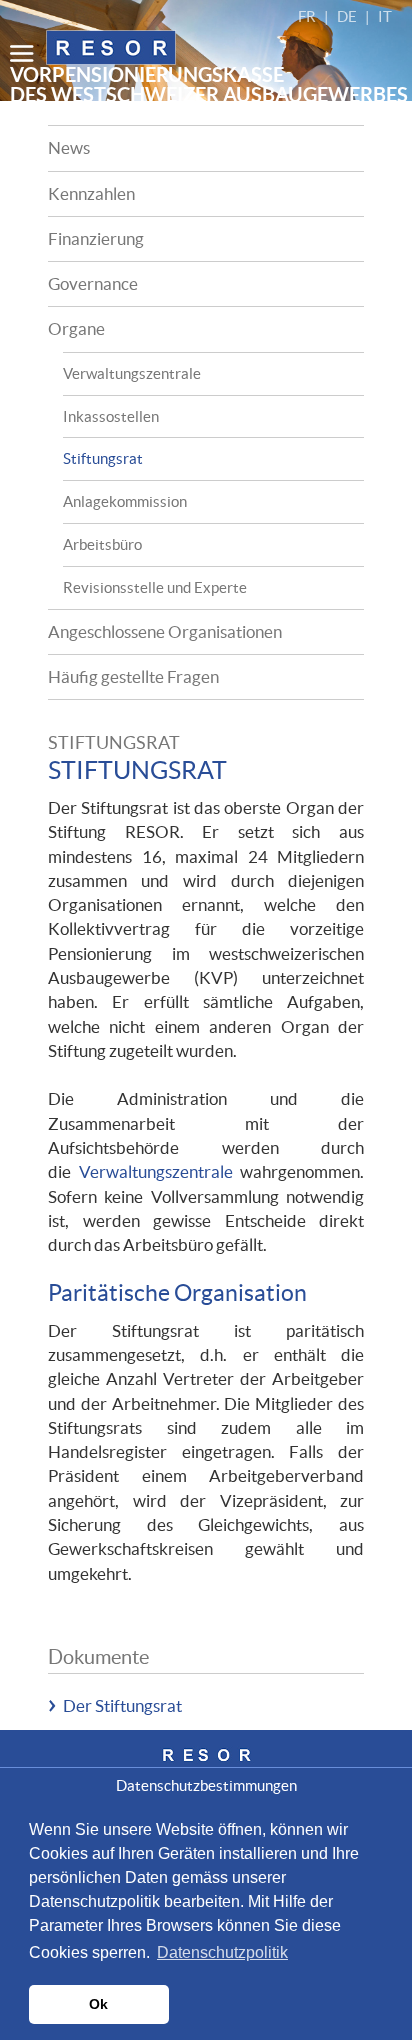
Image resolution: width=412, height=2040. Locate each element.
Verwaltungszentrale (132, 373)
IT (385, 16)
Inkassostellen (111, 416)
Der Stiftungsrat (122, 1705)
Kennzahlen (91, 193)
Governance (93, 283)
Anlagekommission (125, 501)
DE (347, 16)
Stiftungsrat (103, 458)
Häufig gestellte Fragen (133, 676)
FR (307, 16)
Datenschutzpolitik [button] (222, 1952)
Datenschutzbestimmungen (206, 1785)
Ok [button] (98, 2004)
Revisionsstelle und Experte (155, 587)
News (69, 147)
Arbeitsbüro (102, 544)
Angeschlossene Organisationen (165, 631)
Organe (76, 328)
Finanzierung (96, 238)
